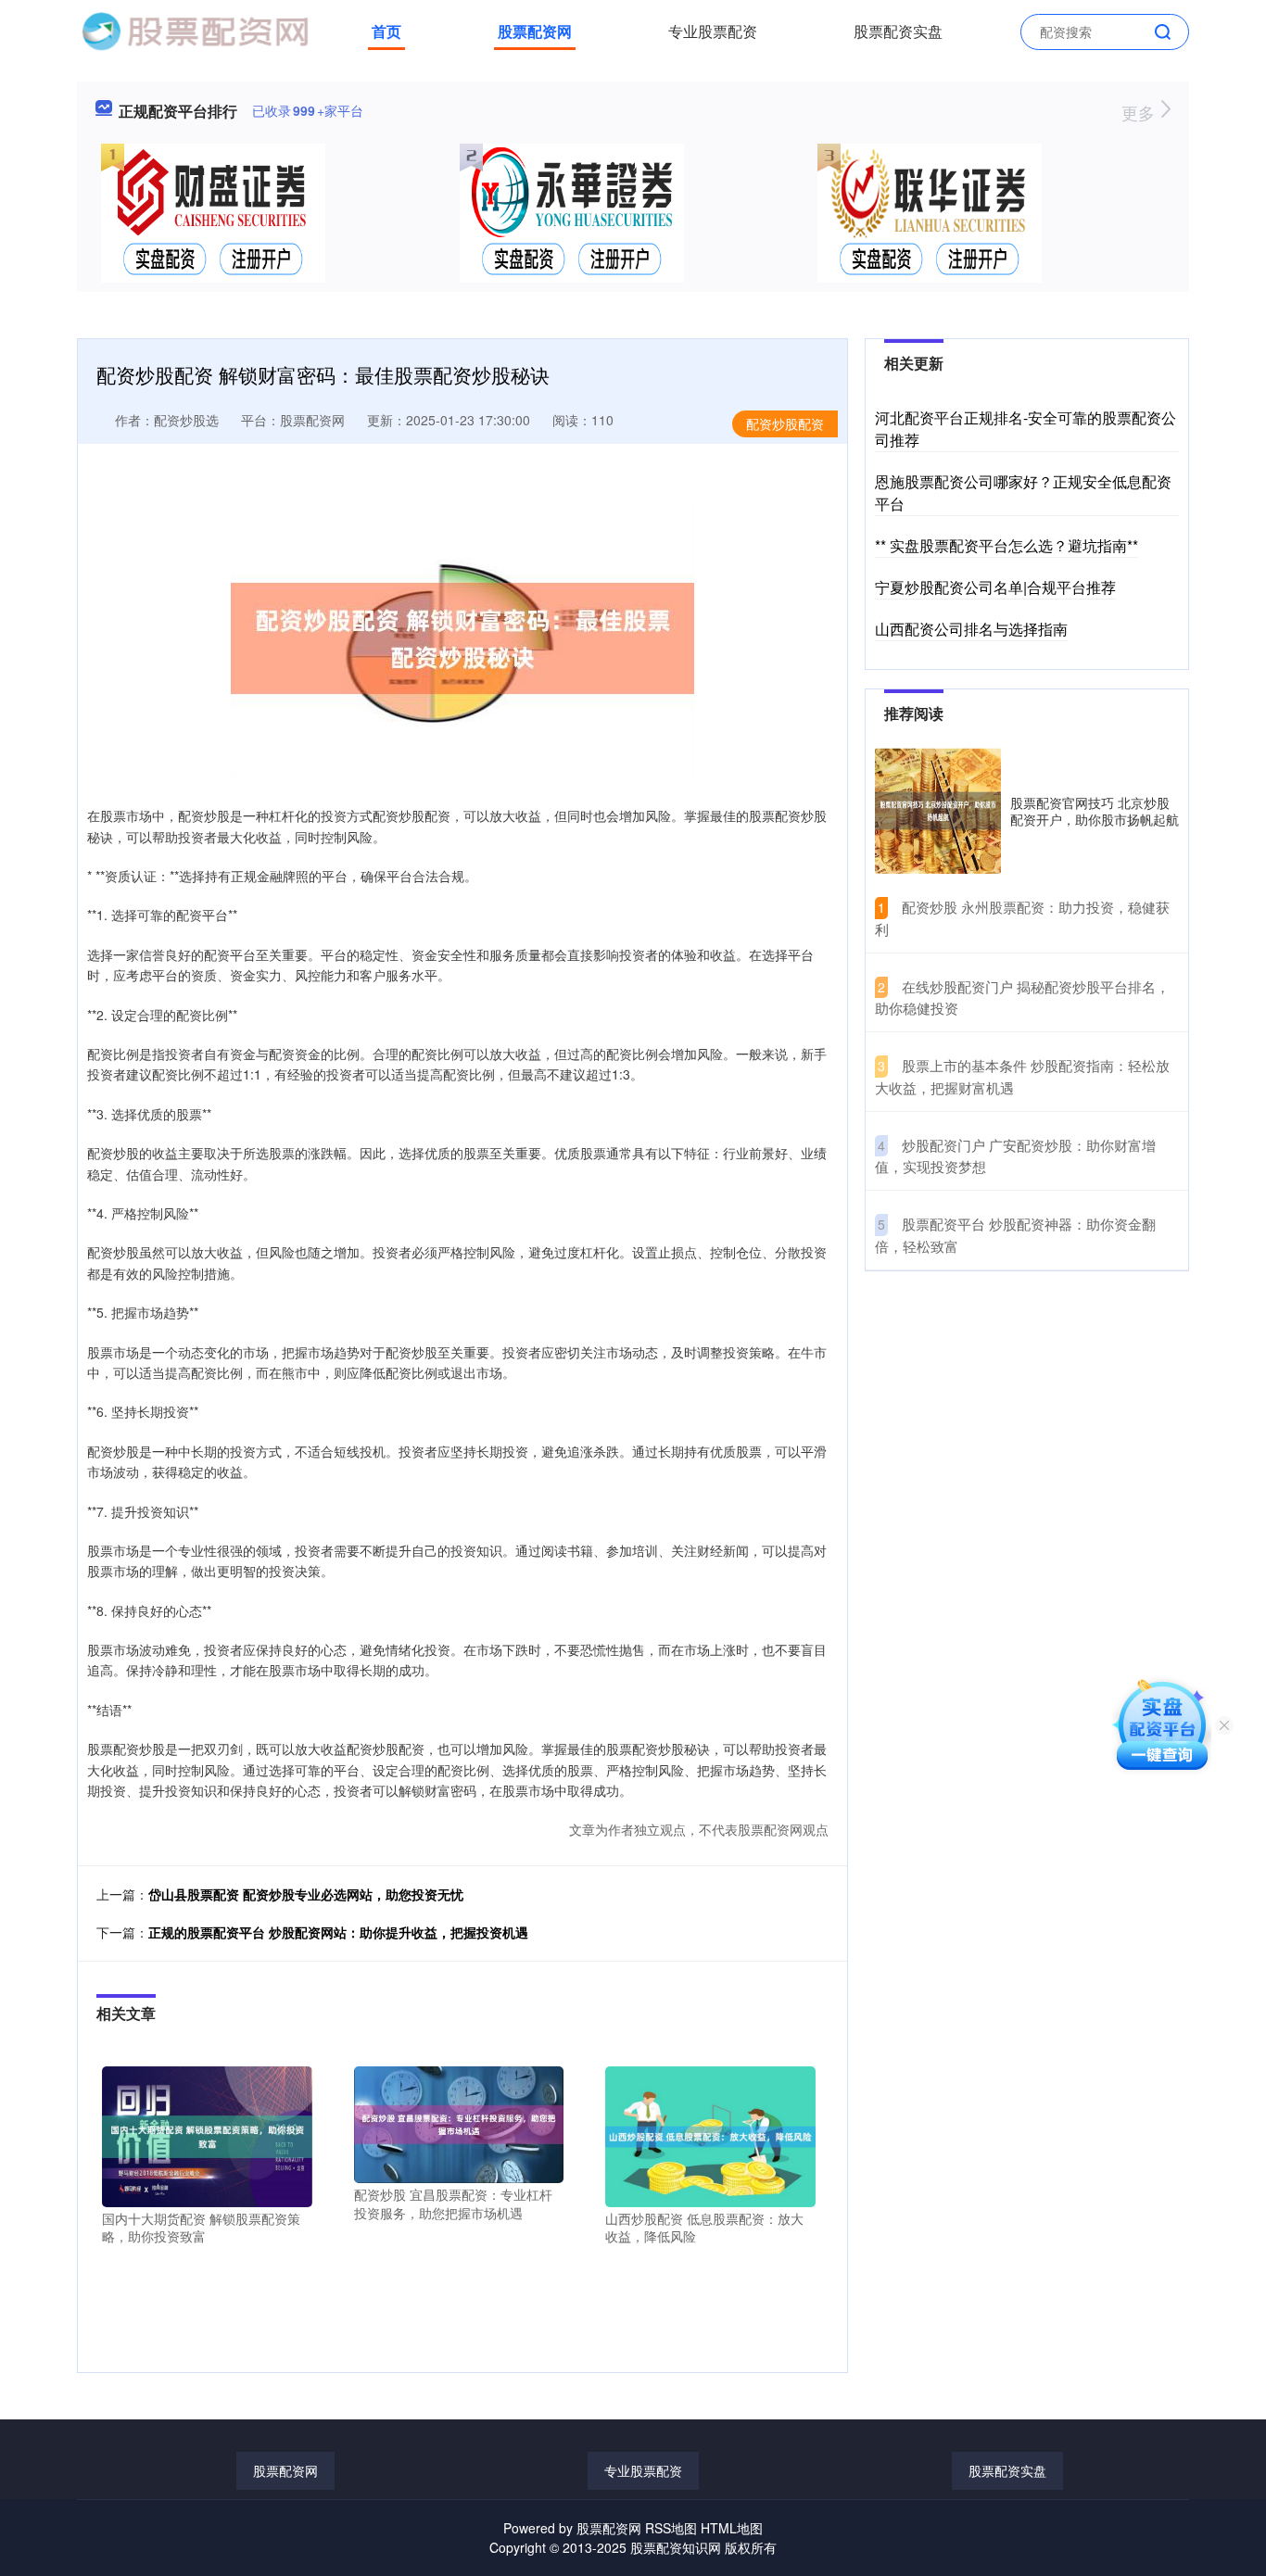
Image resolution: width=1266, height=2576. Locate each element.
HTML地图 (732, 2528)
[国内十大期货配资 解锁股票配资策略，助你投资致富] (207, 2135)
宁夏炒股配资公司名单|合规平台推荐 (995, 587)
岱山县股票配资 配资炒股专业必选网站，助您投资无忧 (306, 1894)
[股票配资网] (195, 30)
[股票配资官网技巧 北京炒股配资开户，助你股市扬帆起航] (938, 811)
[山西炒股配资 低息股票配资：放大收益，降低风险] (710, 2135)
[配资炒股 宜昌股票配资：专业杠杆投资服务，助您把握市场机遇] (459, 2123)
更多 (1140, 112)
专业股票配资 (713, 31)
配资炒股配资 (785, 423)
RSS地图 (671, 2528)
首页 (386, 31)
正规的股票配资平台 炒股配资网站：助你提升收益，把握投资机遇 (338, 1932)
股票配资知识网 (676, 2547)
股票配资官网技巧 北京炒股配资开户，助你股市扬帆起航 (1095, 811)
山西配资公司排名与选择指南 (971, 629)
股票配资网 (535, 31)
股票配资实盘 (898, 31)
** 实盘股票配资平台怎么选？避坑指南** (1006, 545)
